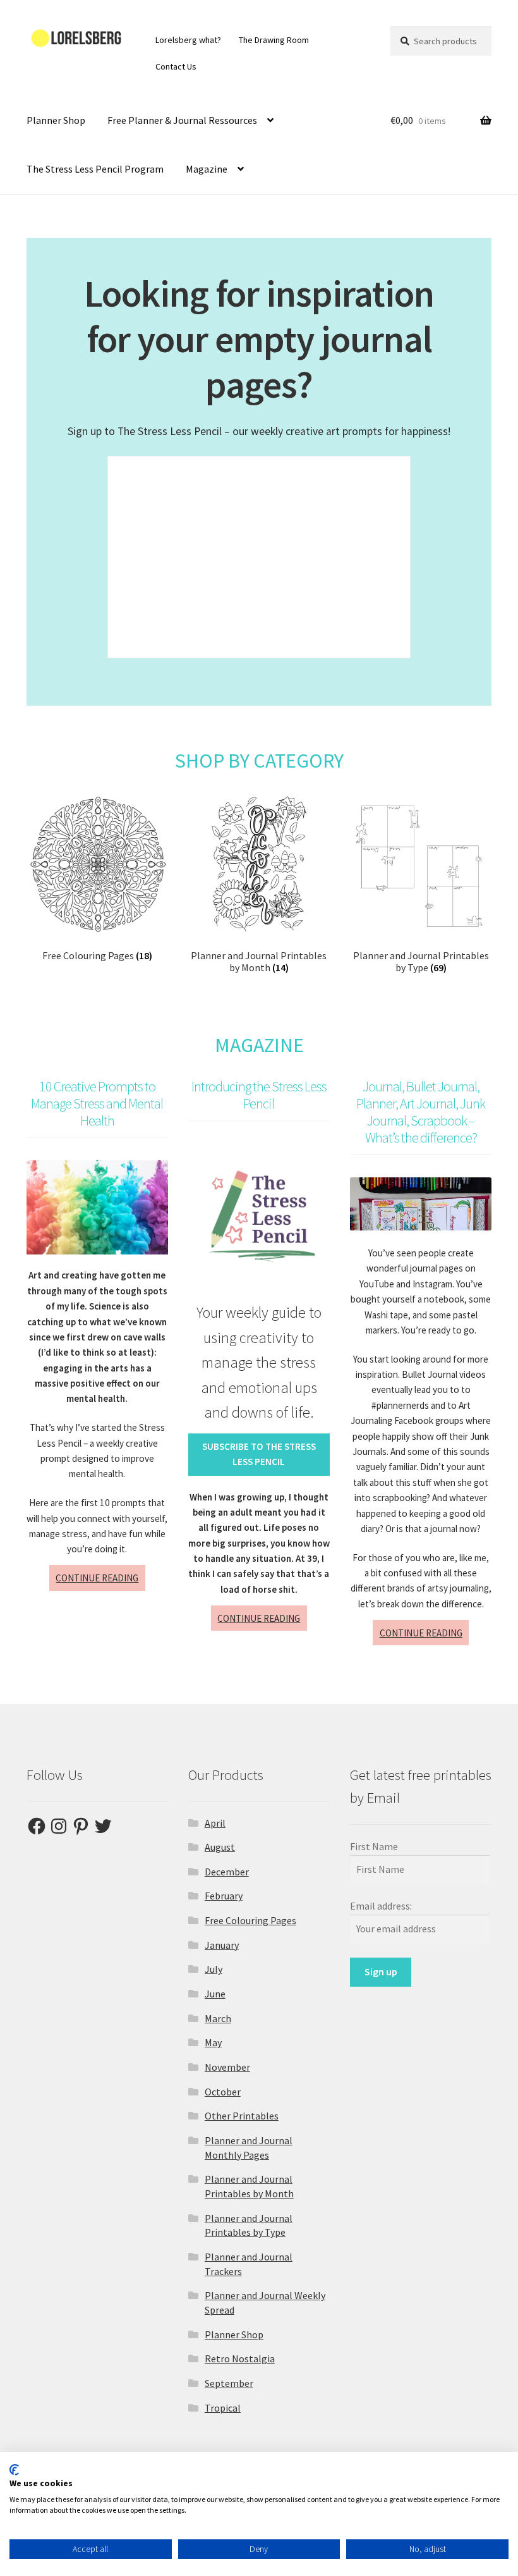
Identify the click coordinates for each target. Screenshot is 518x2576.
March (218, 2018)
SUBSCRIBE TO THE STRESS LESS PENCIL (259, 1454)
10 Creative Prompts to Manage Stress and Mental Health (97, 1103)
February (224, 1896)
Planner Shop (56, 120)
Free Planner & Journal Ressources (182, 120)
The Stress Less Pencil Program (95, 169)
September (229, 2383)
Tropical (223, 2408)
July (214, 1969)
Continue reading (100, 1581)
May (213, 2042)
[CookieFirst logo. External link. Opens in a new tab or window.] (14, 2470)
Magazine (207, 169)
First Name (374, 1846)
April (215, 1823)
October (223, 2092)
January (222, 1945)
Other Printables (242, 2116)
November (227, 2067)
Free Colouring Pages (250, 1920)
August (220, 1847)
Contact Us (176, 66)
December (227, 1872)
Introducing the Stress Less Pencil (259, 1095)
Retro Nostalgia (240, 2358)
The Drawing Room (274, 40)
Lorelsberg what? (188, 40)
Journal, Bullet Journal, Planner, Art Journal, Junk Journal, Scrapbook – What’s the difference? (421, 1112)
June (215, 1994)
